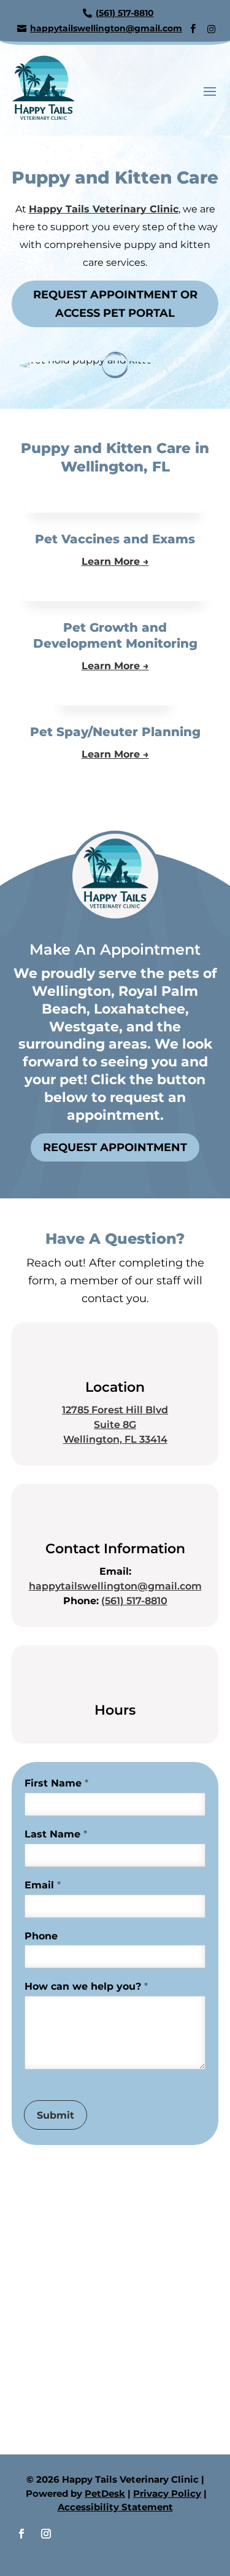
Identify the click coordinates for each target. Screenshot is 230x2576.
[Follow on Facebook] (21, 2534)
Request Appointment (115, 1147)
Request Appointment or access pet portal (115, 304)
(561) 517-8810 (134, 1601)
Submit (56, 2115)
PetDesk (105, 2493)
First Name (56, 1783)
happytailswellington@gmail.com (115, 1586)
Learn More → (115, 561)
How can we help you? (86, 1986)
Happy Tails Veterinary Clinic (104, 209)
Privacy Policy (167, 2493)
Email (43, 1885)
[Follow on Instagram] (46, 2534)
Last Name (56, 1834)
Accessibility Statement (115, 2507)
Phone (41, 1936)
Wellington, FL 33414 (115, 1439)
